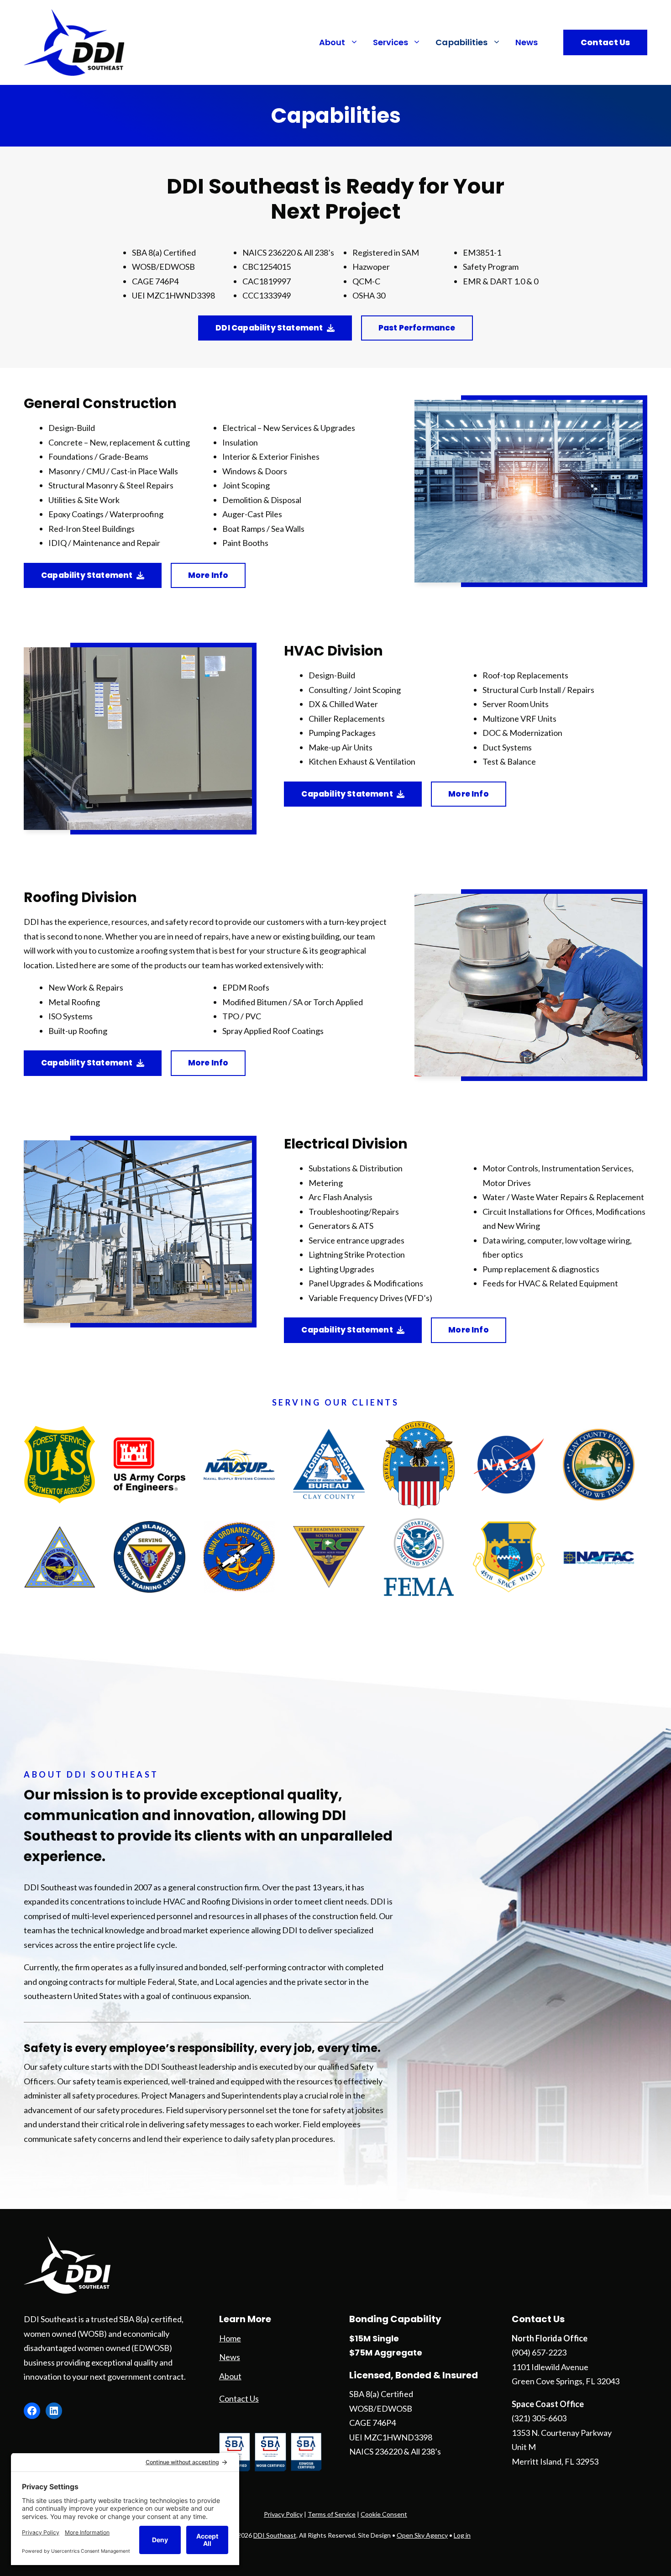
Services (391, 42)
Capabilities (461, 42)
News (527, 42)
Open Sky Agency (422, 2535)
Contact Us (605, 42)
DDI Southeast (275, 2535)
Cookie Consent (384, 2514)
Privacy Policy (283, 2514)
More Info (208, 575)
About (332, 42)
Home (230, 2338)
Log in (462, 2535)
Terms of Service (332, 2514)
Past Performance (417, 328)
